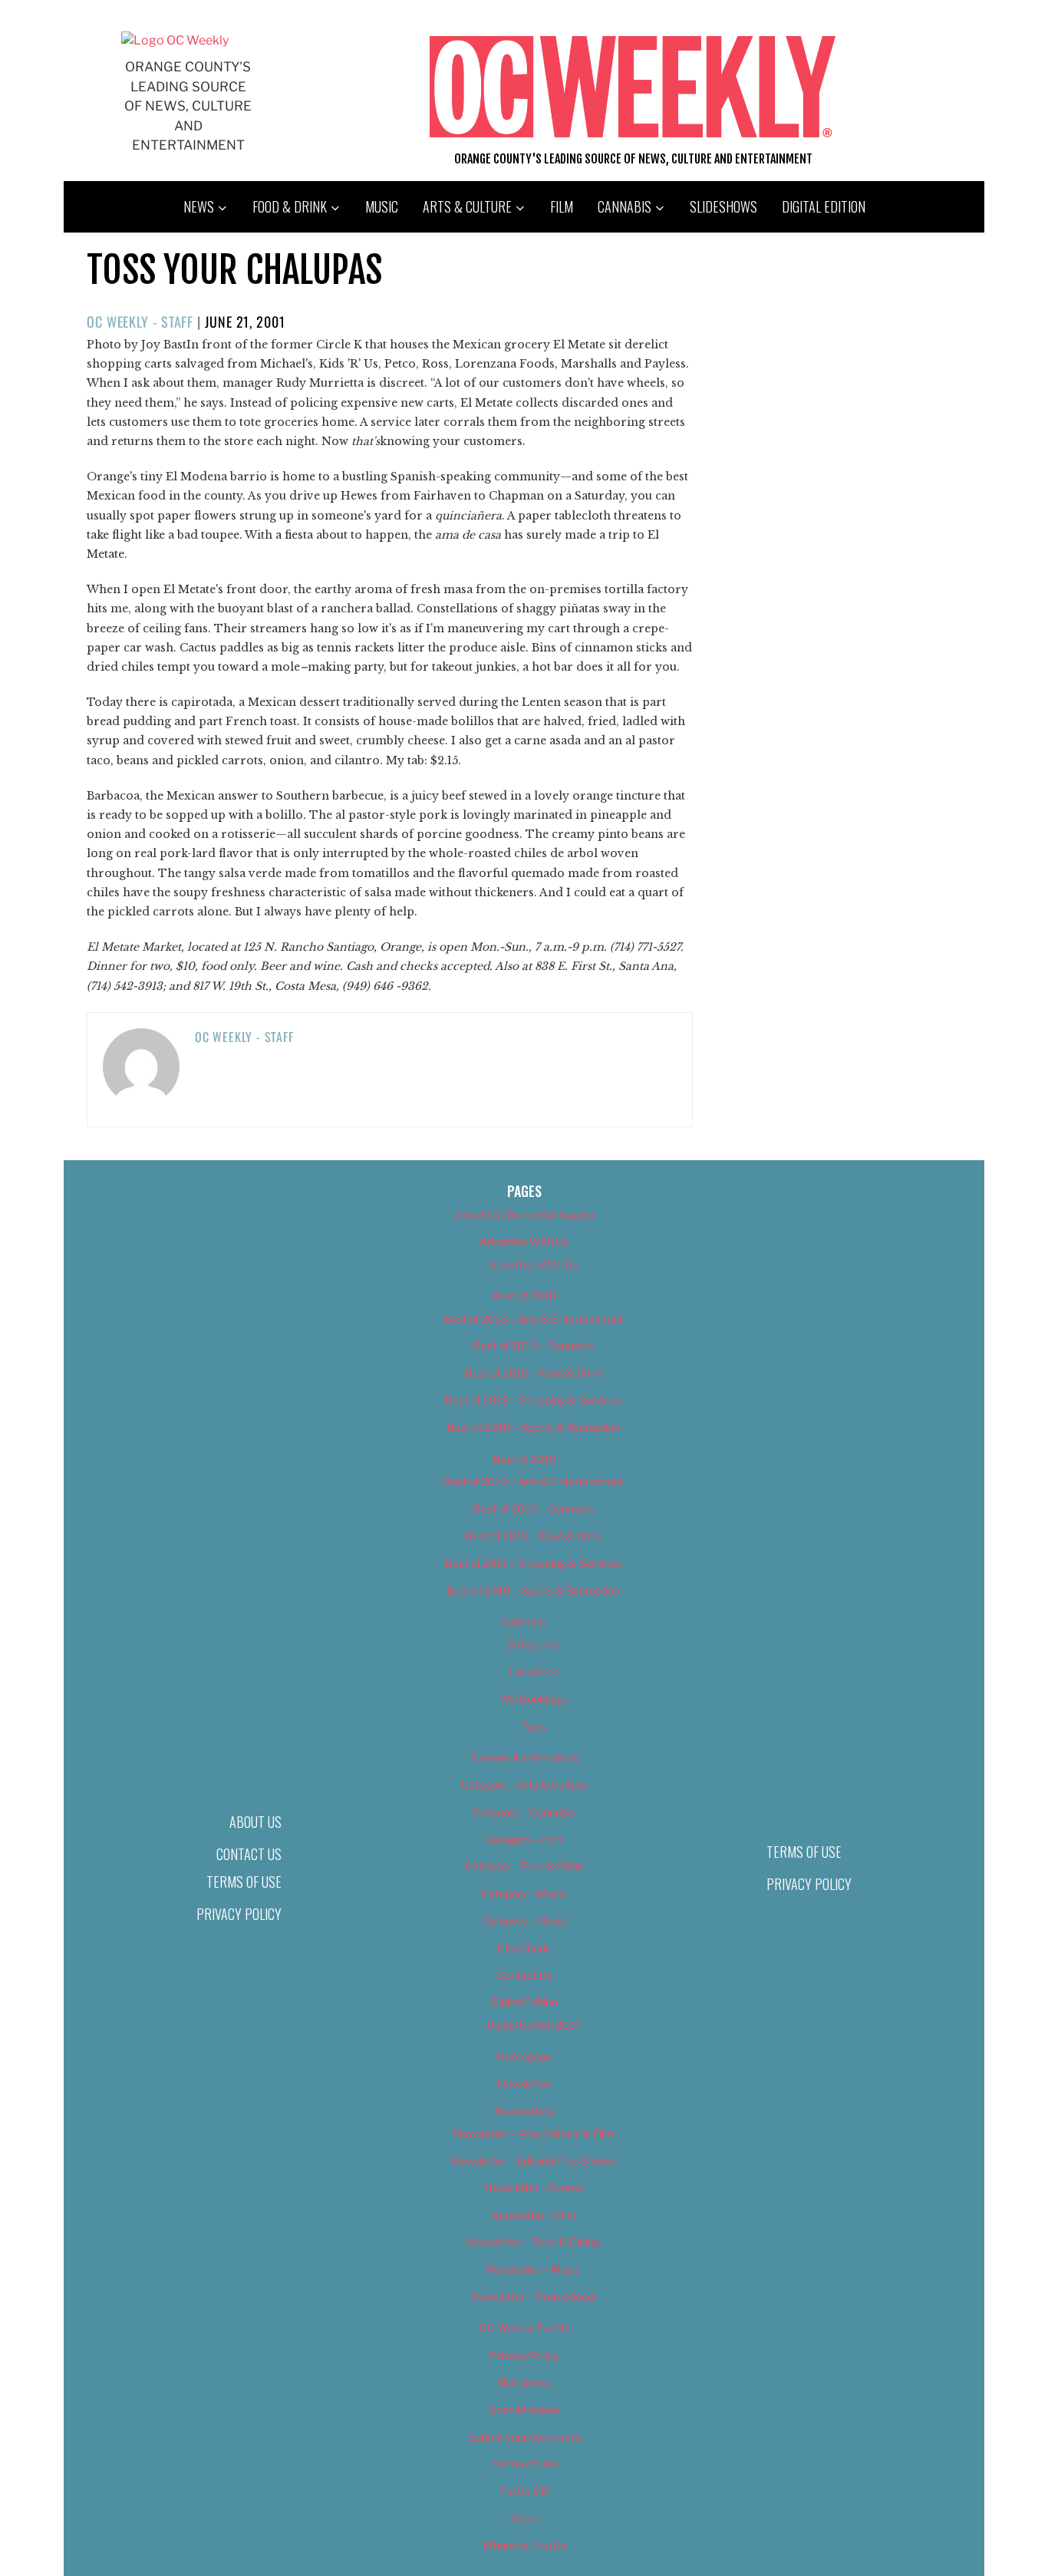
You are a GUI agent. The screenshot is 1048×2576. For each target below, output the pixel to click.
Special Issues (524, 2409)
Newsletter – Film (533, 2215)
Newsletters (524, 2111)
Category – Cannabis (524, 1812)
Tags (534, 1726)
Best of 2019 (524, 1459)
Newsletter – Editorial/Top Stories (533, 2160)
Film (562, 206)
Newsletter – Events (534, 2187)
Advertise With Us (524, 1241)
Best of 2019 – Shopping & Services (533, 1563)
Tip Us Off (524, 2490)
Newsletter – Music (533, 2269)
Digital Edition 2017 (534, 2025)
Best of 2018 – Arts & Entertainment (533, 1319)
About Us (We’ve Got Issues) (524, 1214)
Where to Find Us (524, 2545)
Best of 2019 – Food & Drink (534, 1536)
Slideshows (723, 206)
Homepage (524, 2056)
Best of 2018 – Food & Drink (534, 1372)
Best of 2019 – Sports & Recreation (533, 1590)
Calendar (524, 1622)
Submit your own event (524, 2437)
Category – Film (524, 1839)
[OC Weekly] (175, 40)
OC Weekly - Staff (140, 322)
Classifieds (524, 1948)
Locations (534, 1672)
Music (382, 206)
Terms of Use (244, 1882)
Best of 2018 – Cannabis (534, 1346)
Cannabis (625, 206)
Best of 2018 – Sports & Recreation (533, 1427)
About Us (255, 1822)
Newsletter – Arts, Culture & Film (534, 2133)
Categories (533, 1644)
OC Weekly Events (524, 2328)
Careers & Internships (524, 1758)
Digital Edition (824, 206)
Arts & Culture (467, 206)
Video (524, 2518)
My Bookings (534, 1699)
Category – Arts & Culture (524, 1784)
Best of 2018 (524, 1296)
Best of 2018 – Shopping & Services (533, 1400)
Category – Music (524, 1893)
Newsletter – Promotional (533, 2296)
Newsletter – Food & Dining (534, 2242)
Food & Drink (290, 206)
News (199, 206)
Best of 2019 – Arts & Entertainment (533, 1481)
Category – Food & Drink (524, 1866)
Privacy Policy (239, 1914)
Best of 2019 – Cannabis (534, 1508)
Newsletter (524, 2084)
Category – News (524, 1920)
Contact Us (249, 1854)
